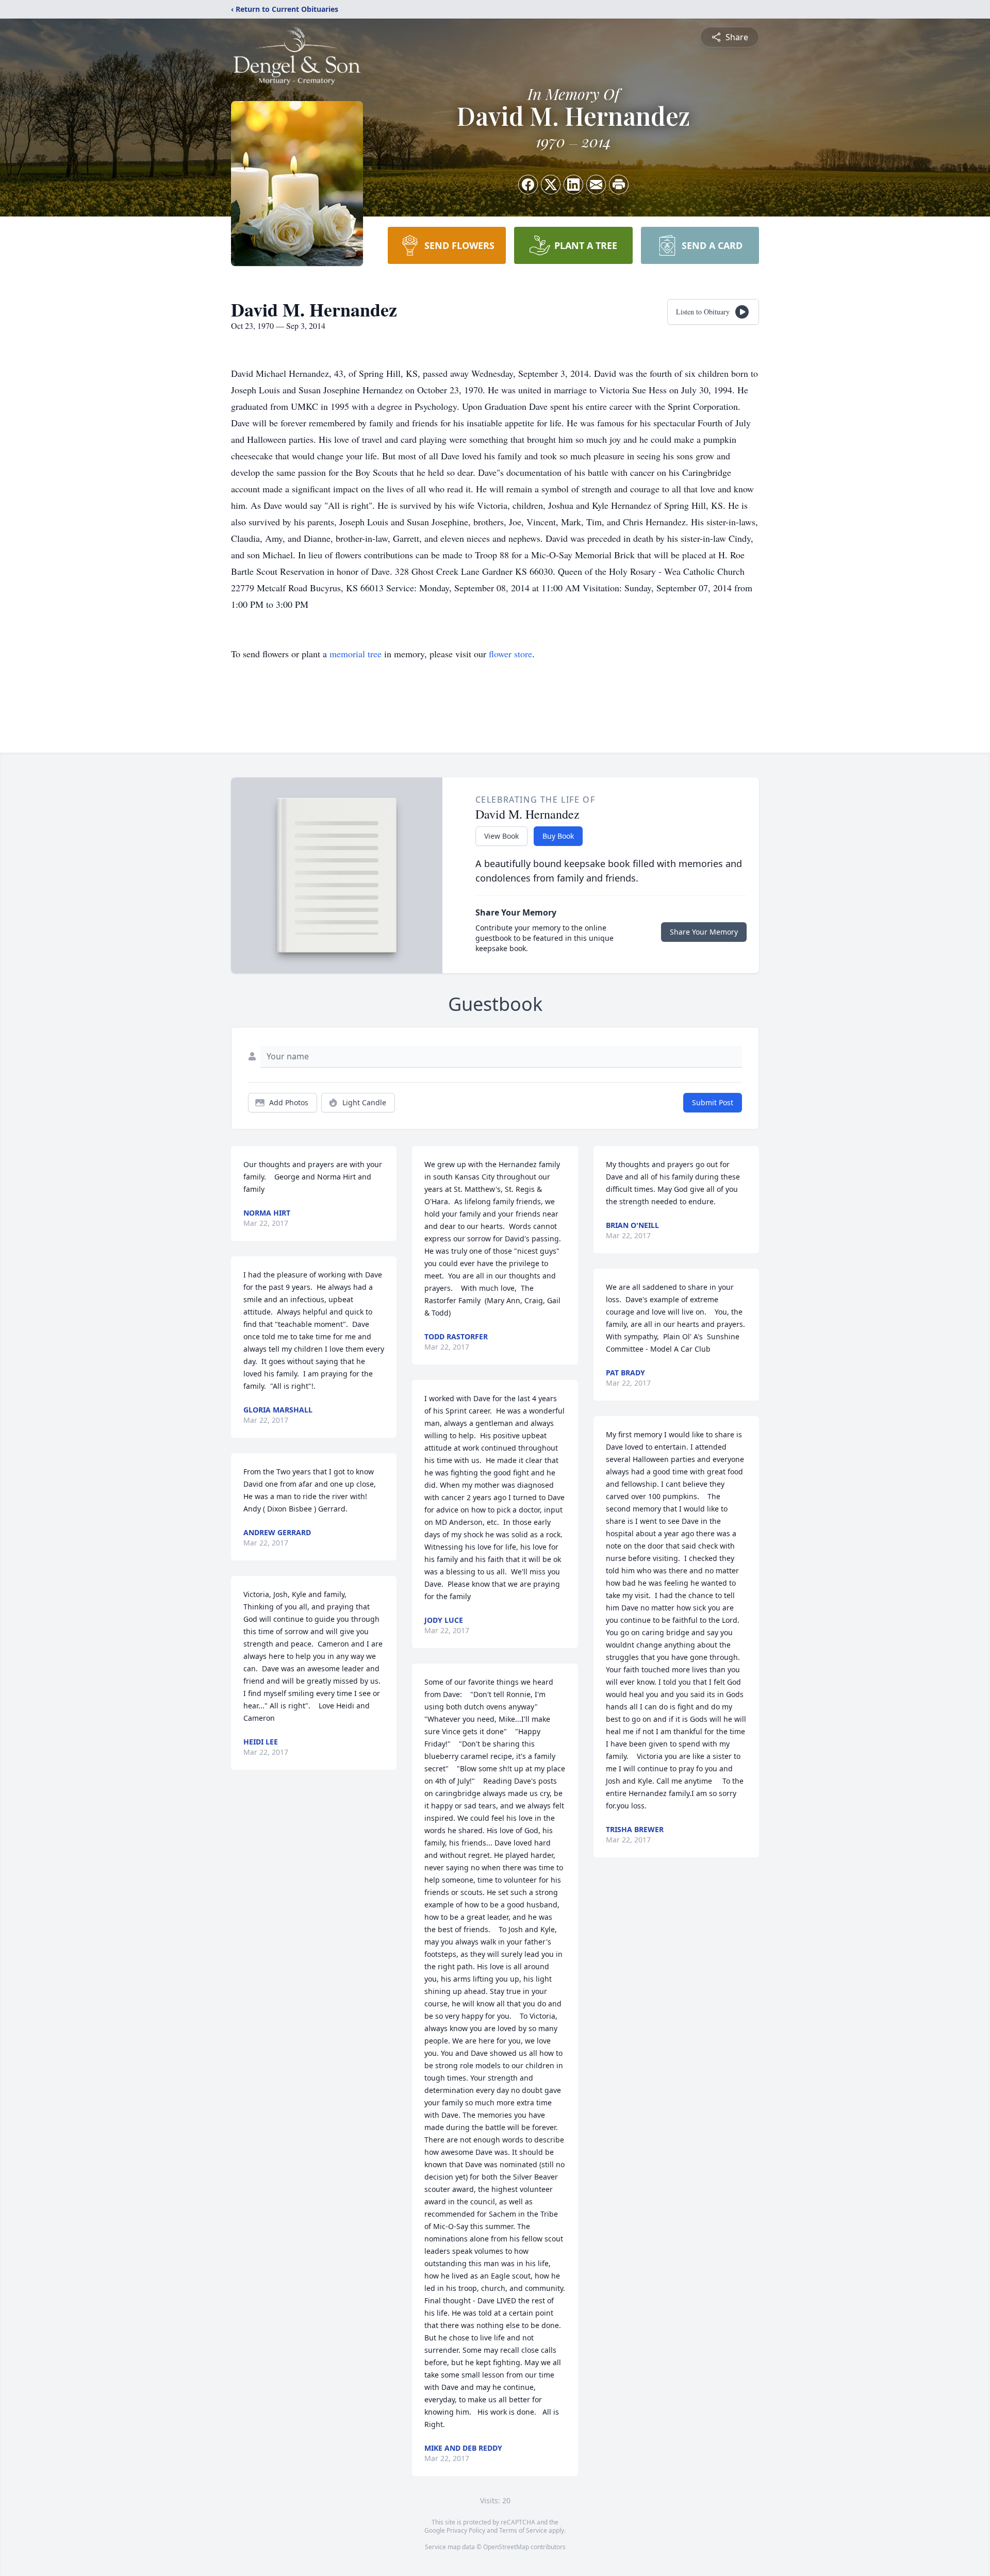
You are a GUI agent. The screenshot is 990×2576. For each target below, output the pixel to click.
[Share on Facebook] (528, 185)
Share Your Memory (704, 932)
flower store (510, 654)
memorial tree (356, 654)
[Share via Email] (596, 185)
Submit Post (713, 1102)
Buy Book (558, 836)
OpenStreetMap (506, 2547)
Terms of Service (523, 2530)
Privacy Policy (466, 2530)
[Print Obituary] (619, 185)
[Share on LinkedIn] (573, 185)
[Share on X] (551, 185)
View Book (501, 836)
